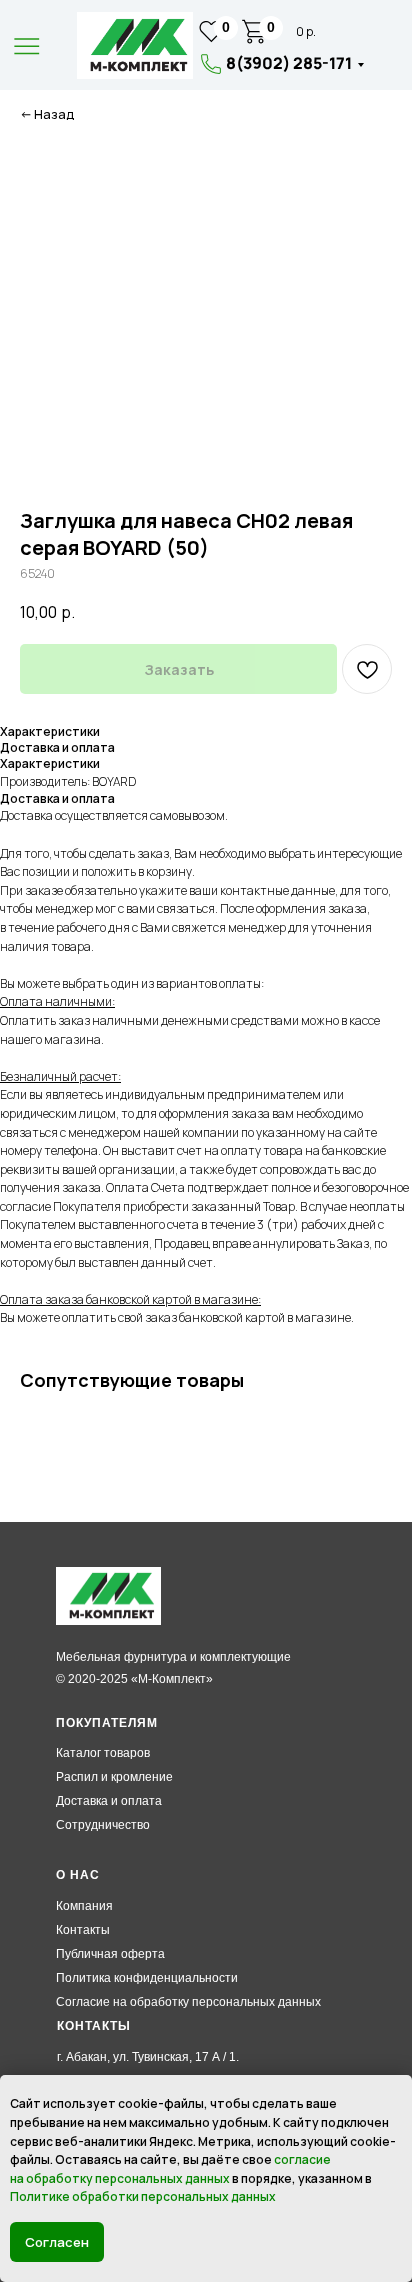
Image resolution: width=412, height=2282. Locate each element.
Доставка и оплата (109, 1801)
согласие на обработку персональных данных (170, 2169)
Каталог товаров (103, 1753)
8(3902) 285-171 (289, 63)
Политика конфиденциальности (147, 1978)
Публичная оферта (110, 1954)
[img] (135, 45)
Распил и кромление (114, 1777)
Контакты (83, 1930)
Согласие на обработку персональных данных (188, 2002)
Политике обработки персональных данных (143, 2196)
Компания (84, 1906)
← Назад (47, 114)
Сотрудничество (103, 1825)
